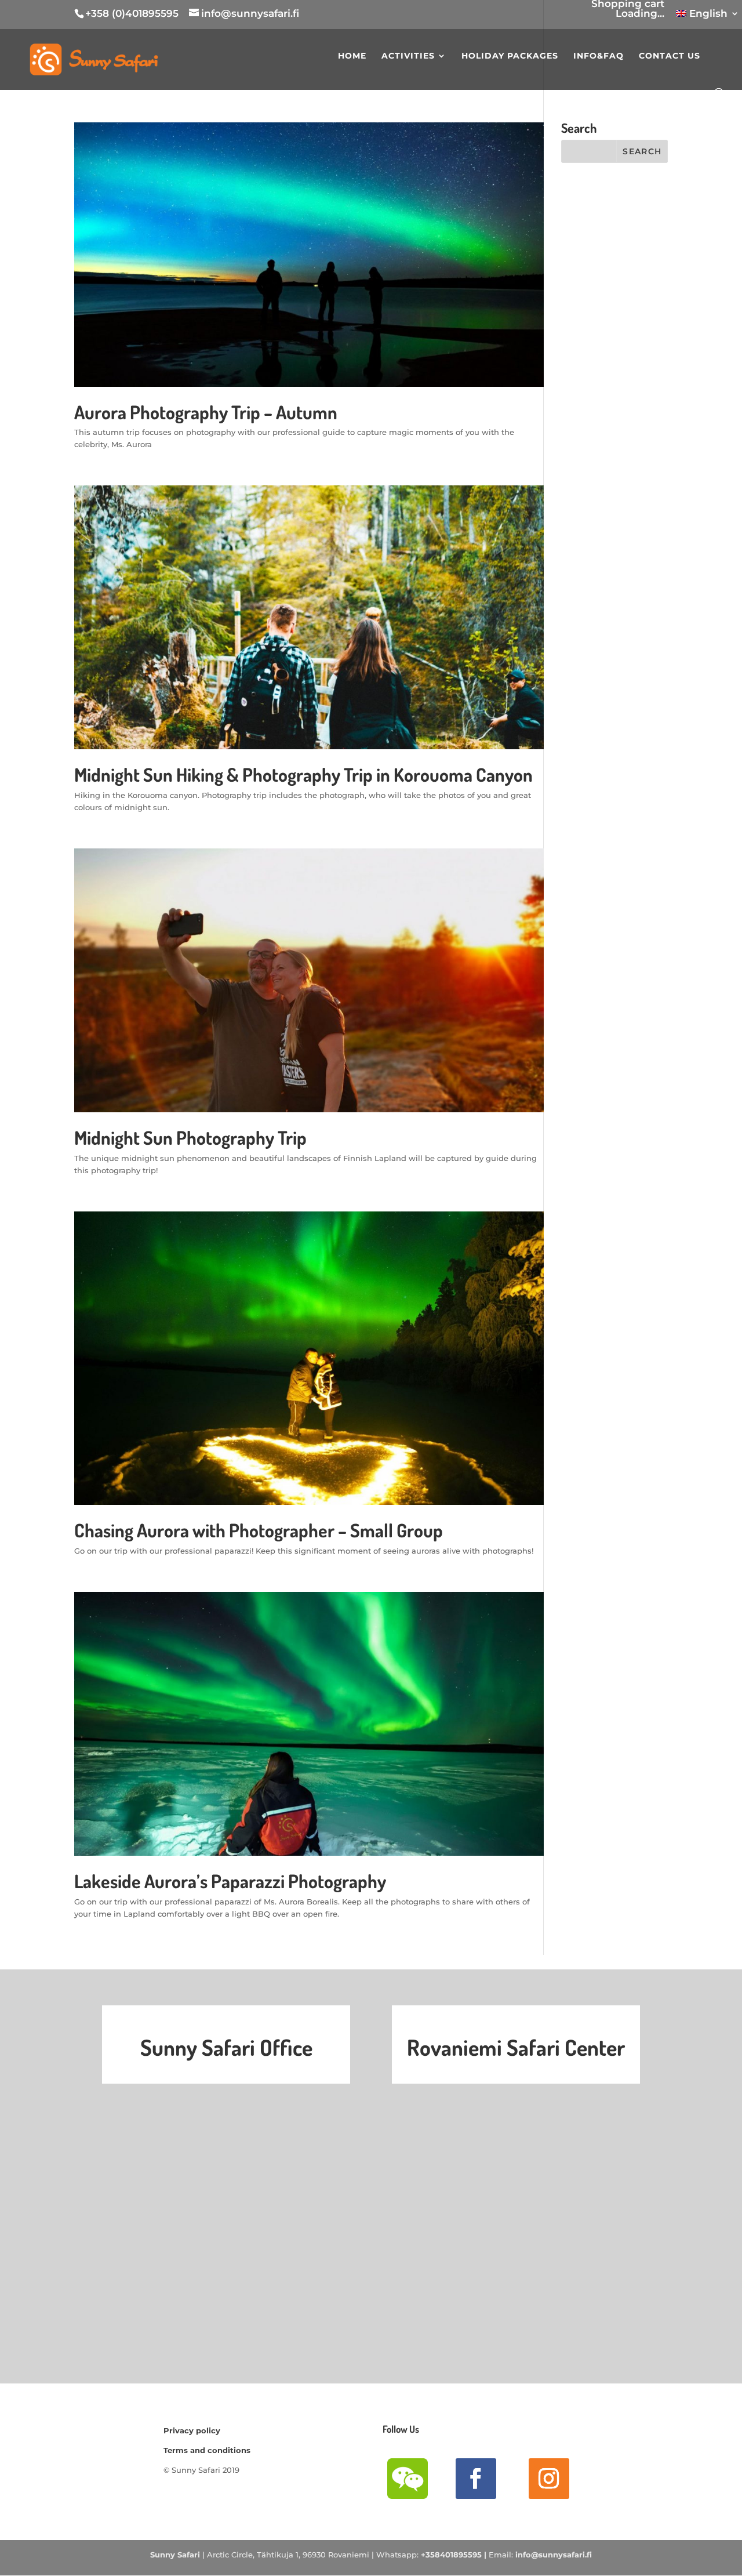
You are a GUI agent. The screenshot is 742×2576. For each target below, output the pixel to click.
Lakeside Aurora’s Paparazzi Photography (230, 1881)
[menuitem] (708, 17)
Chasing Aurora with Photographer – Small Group (259, 1530)
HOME (352, 56)
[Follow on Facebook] (476, 2479)
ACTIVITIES (408, 56)
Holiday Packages (510, 56)
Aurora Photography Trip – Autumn (206, 412)
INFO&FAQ (599, 56)
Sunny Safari (175, 2555)
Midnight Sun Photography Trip (190, 1138)
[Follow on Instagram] (549, 2479)
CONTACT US (670, 56)
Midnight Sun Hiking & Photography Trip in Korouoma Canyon (303, 774)
